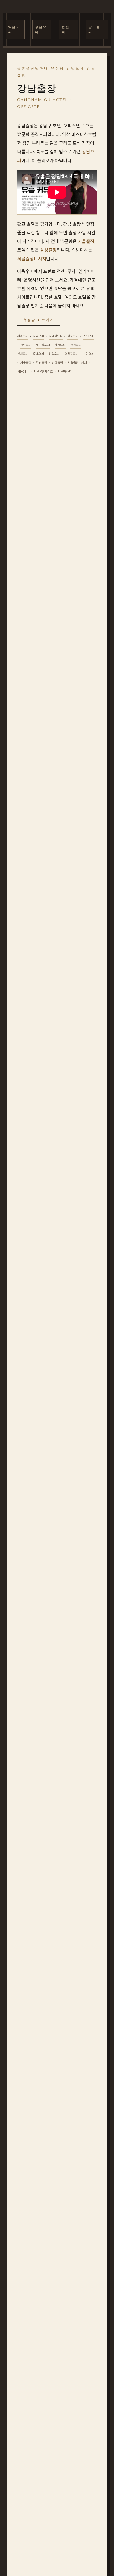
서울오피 (23, 336)
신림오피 (89, 354)
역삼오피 (14, 30)
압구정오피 (96, 30)
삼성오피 (60, 345)
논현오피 (68, 30)
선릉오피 (76, 345)
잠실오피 (54, 354)
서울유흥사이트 (43, 371)
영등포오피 (71, 354)
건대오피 (23, 354)
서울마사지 (64, 371)
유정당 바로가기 (39, 320)
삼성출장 (48, 250)
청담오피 (41, 30)
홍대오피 (38, 354)
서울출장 (86, 241)
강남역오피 (56, 336)
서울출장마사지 (32, 259)
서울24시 (23, 371)
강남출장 (42, 362)
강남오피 (38, 336)
